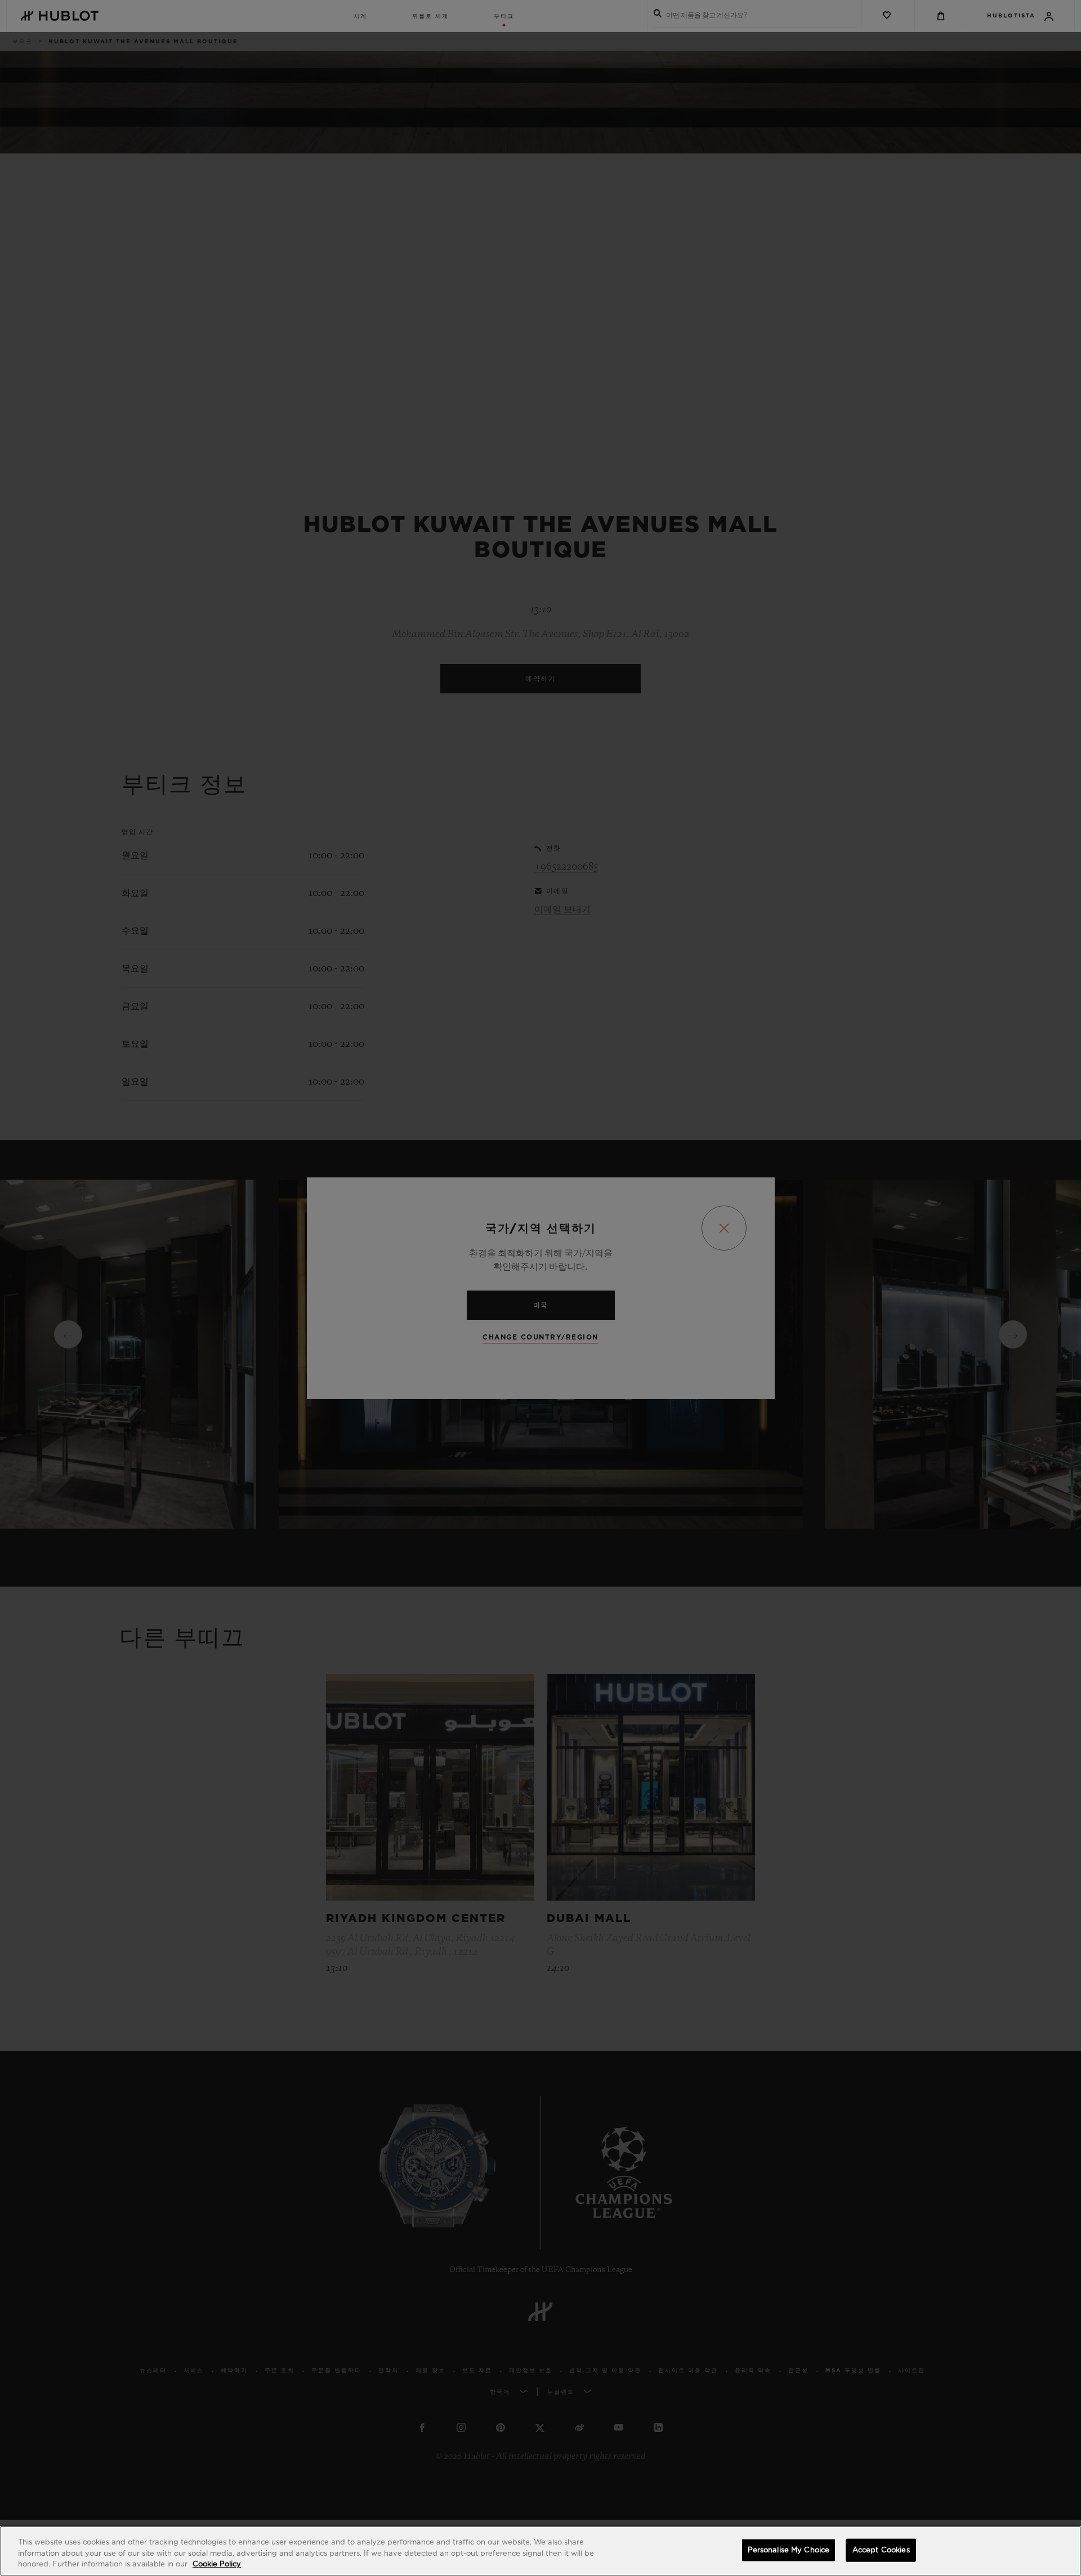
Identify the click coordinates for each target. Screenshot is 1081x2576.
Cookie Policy (217, 2564)
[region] (540, 2551)
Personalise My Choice (789, 2550)
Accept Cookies (881, 2550)
